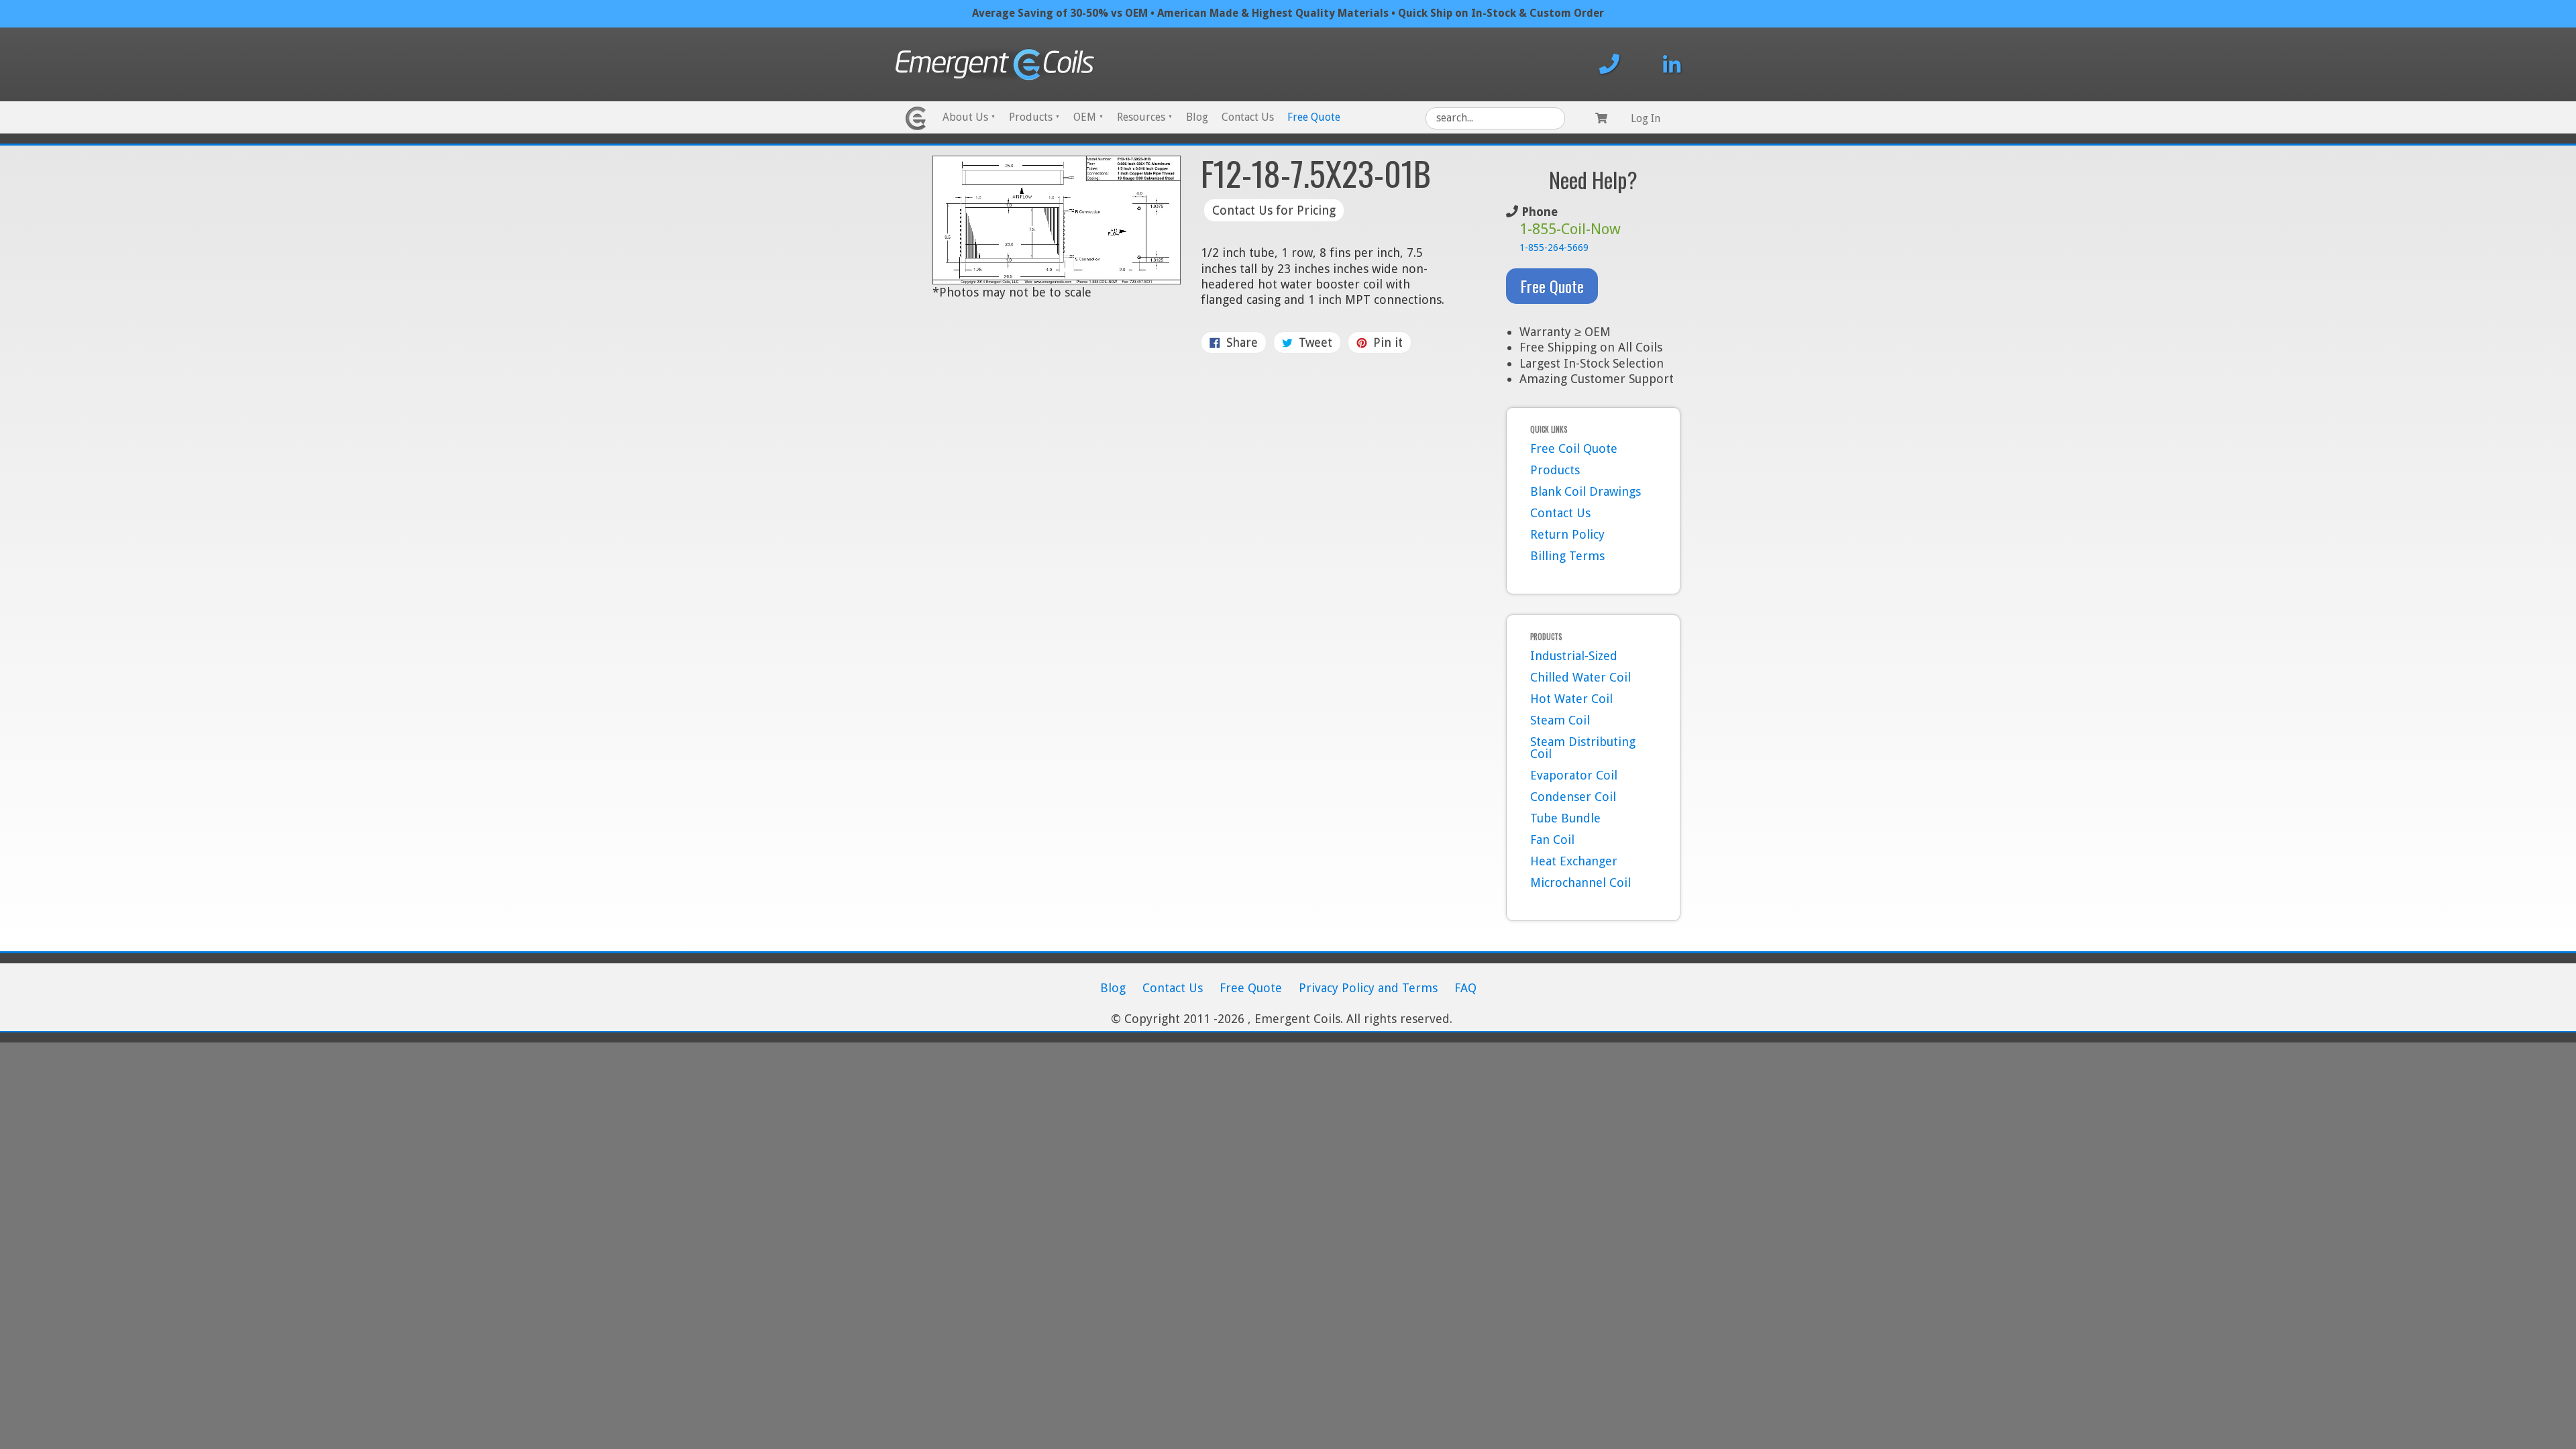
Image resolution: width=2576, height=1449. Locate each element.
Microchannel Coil (1580, 882)
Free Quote (1314, 117)
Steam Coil (1560, 720)
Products (1034, 117)
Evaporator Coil (1574, 775)
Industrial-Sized (1574, 656)
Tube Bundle (1565, 818)
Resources (1145, 117)
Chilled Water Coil (1580, 677)
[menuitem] (969, 118)
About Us (969, 117)
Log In (1646, 118)
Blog (1197, 117)
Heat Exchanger (1574, 861)
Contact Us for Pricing (1274, 210)
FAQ (1465, 988)
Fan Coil (1552, 840)
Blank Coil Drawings (1586, 491)
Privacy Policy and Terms (1368, 988)
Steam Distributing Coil (1583, 748)
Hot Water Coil (1571, 699)
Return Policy (1567, 534)
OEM (1088, 117)
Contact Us (1248, 117)
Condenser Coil (1573, 797)
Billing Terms (1567, 556)
